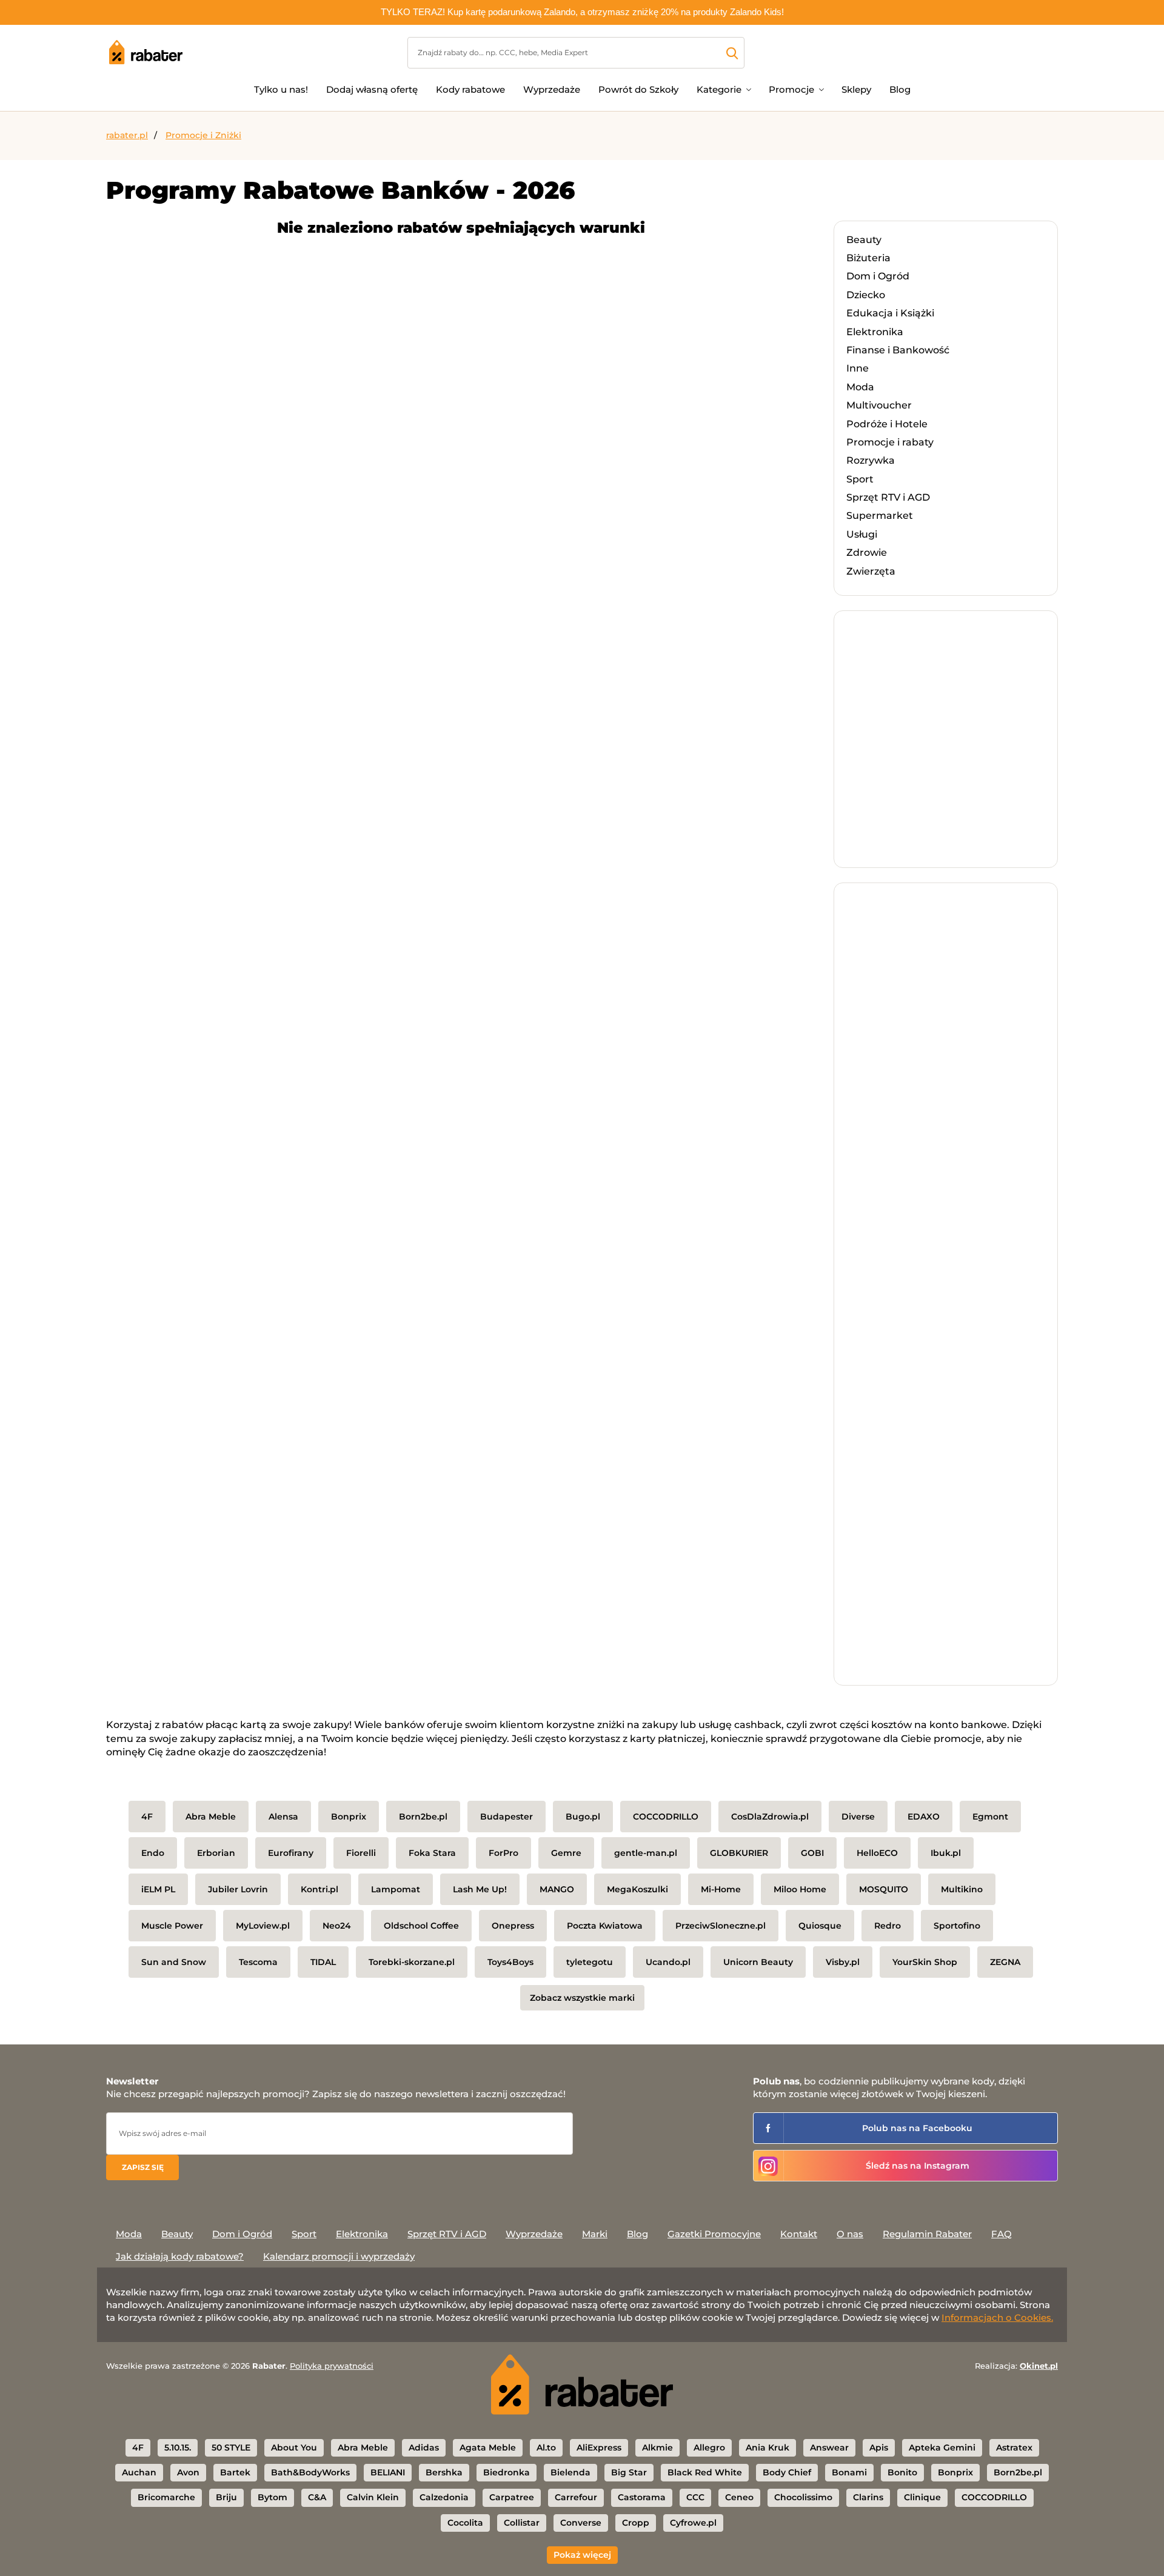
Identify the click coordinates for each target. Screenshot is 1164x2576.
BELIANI (388, 2472)
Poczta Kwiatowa (605, 1926)
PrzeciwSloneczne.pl (721, 1926)
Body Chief (787, 2472)
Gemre (566, 1853)
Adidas (424, 2448)
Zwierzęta (871, 571)
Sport (860, 479)
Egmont (990, 1817)
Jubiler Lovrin (238, 1889)
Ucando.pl (668, 1962)
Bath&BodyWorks (310, 2472)
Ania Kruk (768, 2448)
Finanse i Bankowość (898, 350)
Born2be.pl (423, 1817)
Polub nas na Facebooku (917, 2128)
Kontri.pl (319, 1889)
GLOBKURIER (739, 1853)
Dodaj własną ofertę (372, 89)
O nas (850, 2234)
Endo (153, 1853)
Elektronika (875, 332)
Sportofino (957, 1926)
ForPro (503, 1853)
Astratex (1014, 2448)
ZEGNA (1005, 1962)
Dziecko (866, 295)
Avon (188, 2472)
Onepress (513, 1926)
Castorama (642, 2497)
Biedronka (507, 2472)
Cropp (636, 2523)
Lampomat (396, 1889)
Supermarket (880, 516)
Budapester (507, 1817)
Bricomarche (166, 2497)
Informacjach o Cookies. (997, 2317)
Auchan (139, 2472)
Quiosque (820, 1926)
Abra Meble (211, 1817)
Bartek (235, 2472)
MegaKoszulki (637, 1889)
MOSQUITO (884, 1889)
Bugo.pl (583, 1817)
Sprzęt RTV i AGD (888, 497)
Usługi (862, 534)
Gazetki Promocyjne (714, 2234)
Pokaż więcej (582, 2555)
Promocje (791, 89)
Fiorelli (361, 1853)
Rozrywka (871, 460)
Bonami (849, 2472)
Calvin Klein (373, 2497)
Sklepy (856, 89)
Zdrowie (867, 552)
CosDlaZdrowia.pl (770, 1817)
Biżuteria (868, 258)
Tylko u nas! (281, 89)
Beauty (864, 240)
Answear (829, 2448)
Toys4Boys (510, 1962)
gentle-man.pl (646, 1853)
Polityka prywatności (332, 2366)
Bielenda (570, 2472)
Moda (860, 387)
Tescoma (258, 1962)
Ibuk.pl (946, 1853)
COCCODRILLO (666, 1817)
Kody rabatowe (470, 89)
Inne (858, 368)
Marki (595, 2234)
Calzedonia (444, 2497)
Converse (581, 2523)
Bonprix (349, 1817)
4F (147, 1817)
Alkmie (657, 2448)
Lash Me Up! (480, 1889)
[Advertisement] (937, 751)
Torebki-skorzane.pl (412, 1962)
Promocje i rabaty (890, 442)
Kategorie (719, 89)
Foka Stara (432, 1853)
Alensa (283, 1817)
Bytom (273, 2497)
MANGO (557, 1889)
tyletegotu (590, 1962)
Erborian (216, 1853)
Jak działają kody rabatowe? (180, 2256)
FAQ (1002, 2234)
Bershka (444, 2472)
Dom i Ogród (878, 276)
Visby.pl (843, 1962)
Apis (879, 2448)
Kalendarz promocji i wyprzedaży (339, 2256)
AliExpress (599, 2448)
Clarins (868, 2497)
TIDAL (323, 1962)
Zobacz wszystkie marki (582, 1998)
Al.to (546, 2448)
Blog (900, 89)
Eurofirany (291, 1853)
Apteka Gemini (942, 2448)
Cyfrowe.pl (693, 2523)
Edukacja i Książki (890, 313)
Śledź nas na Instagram (918, 2166)
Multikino (962, 1889)
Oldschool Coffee (421, 1926)
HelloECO (877, 1853)
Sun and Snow (174, 1962)
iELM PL (158, 1889)
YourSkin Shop (925, 1962)
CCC (695, 2497)
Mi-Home (721, 1889)
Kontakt (799, 2234)
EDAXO (924, 1817)
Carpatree (512, 2497)
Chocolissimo (803, 2497)
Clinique (922, 2497)
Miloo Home (800, 1889)
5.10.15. (178, 2448)
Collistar (522, 2523)
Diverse (858, 1817)
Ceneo (739, 2497)
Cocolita (465, 2523)
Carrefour (576, 2497)
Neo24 (337, 1926)
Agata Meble (488, 2448)
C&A (317, 2497)
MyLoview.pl (263, 1926)
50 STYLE (231, 2448)
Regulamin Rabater (927, 2234)
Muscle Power (172, 1926)
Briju (226, 2497)
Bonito (902, 2472)
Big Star (629, 2472)
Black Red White (705, 2472)
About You (294, 2448)
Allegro (709, 2448)
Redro (888, 1926)
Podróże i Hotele (887, 424)
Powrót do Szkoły (638, 89)
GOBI (812, 1853)
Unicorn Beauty (758, 1962)
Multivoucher (879, 405)
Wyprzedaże (552, 89)
